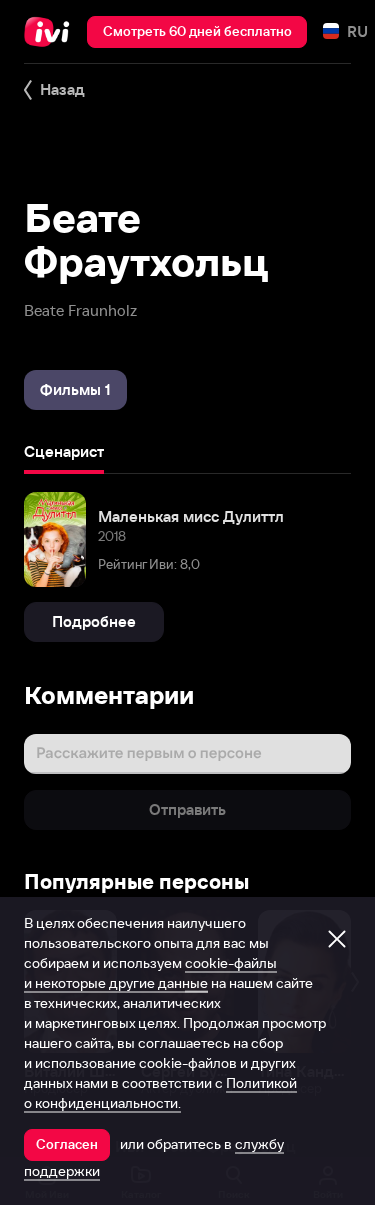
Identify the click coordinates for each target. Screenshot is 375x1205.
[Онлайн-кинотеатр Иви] (51, 32)
